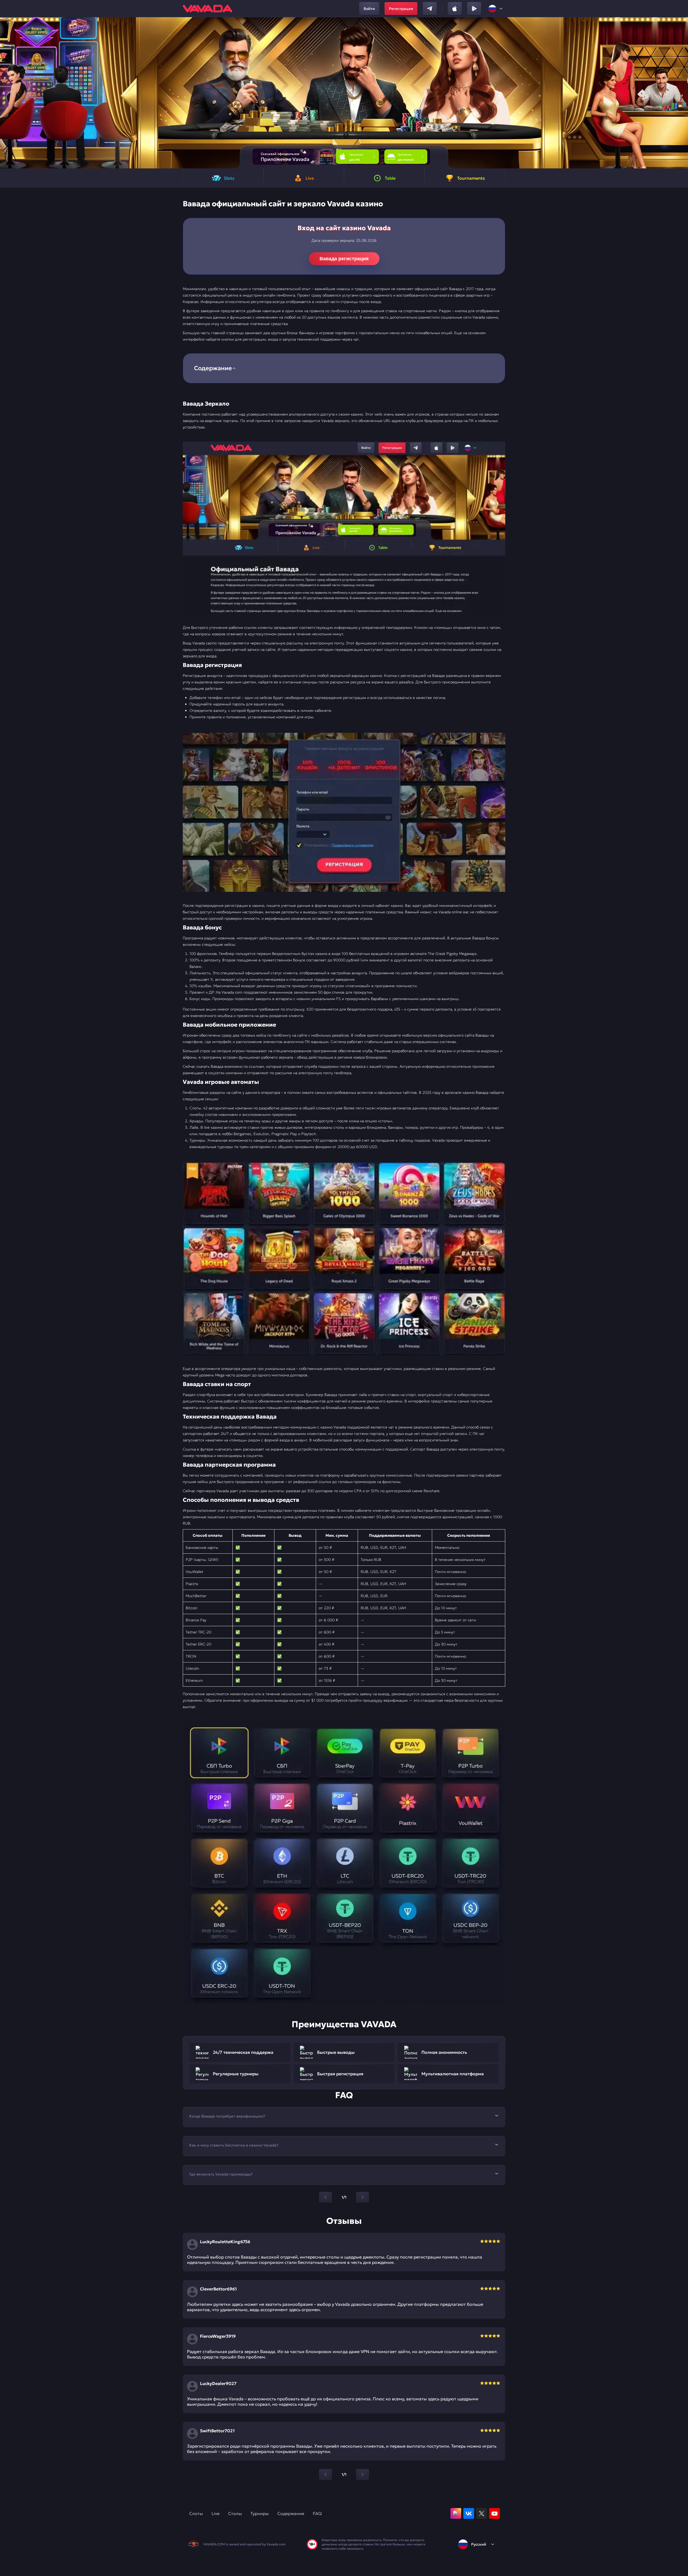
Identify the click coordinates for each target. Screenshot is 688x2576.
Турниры (260, 2513)
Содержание (291, 2513)
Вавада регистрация (344, 259)
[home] (207, 9)
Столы (235, 2513)
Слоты (196, 2513)
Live (216, 2513)
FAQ (317, 2513)
